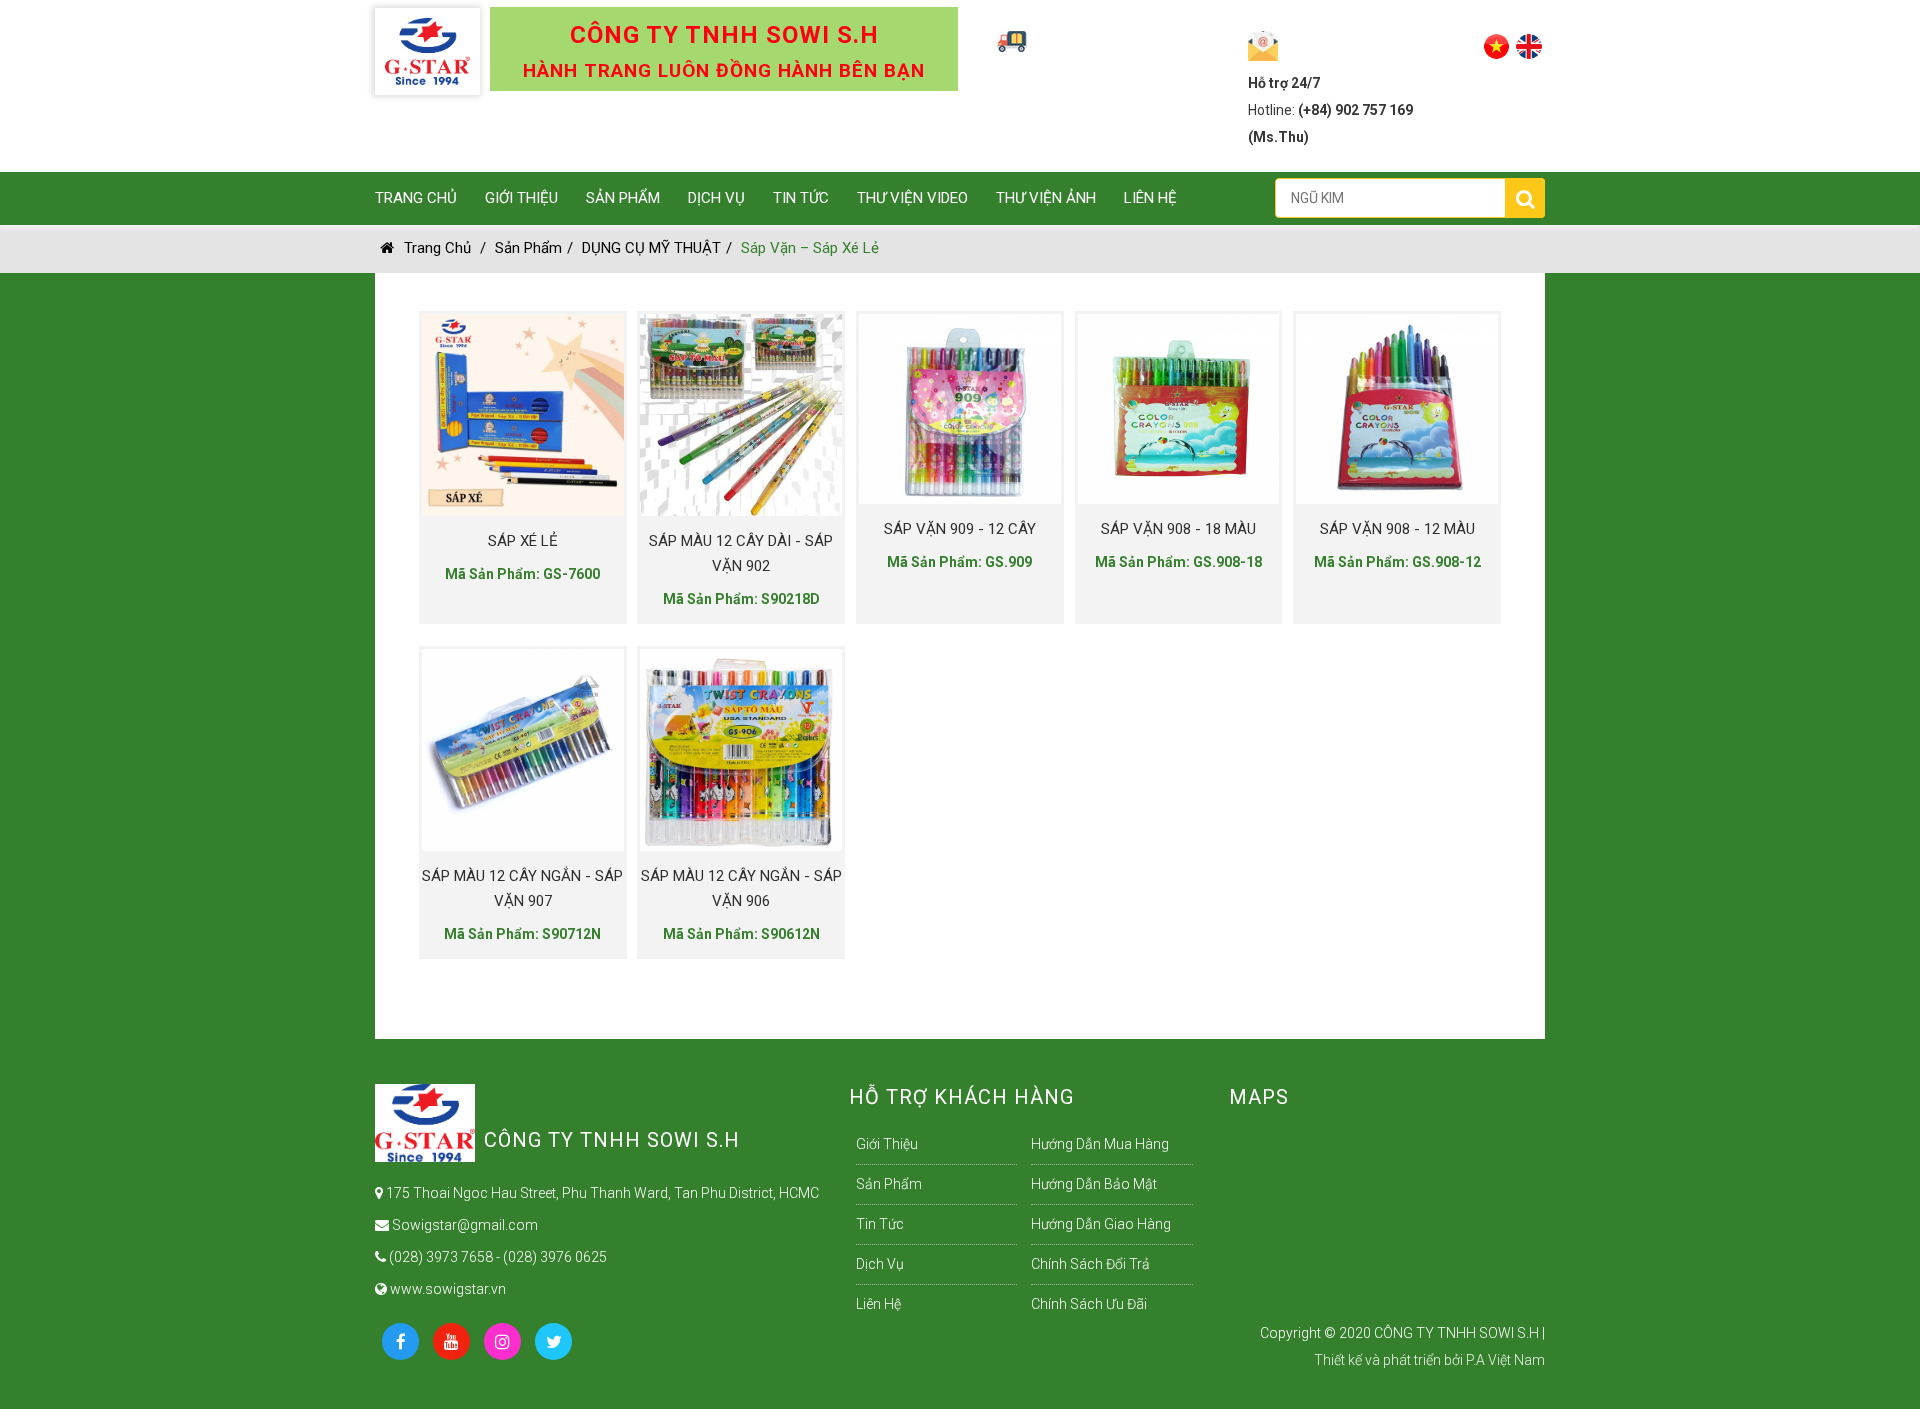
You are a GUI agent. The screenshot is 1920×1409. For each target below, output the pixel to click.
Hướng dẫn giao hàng (1101, 1224)
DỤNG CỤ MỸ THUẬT (651, 248)
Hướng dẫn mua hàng (1100, 1144)
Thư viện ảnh (1046, 198)
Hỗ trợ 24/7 (1284, 83)
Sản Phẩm (623, 198)
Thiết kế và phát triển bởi (1388, 1360)
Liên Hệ (1150, 198)
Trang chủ (437, 248)
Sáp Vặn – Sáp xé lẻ (810, 248)
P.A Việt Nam (1505, 1360)
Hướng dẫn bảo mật (1094, 1184)
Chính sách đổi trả (1090, 1264)
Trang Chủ (416, 198)
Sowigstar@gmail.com (463, 1225)
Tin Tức (801, 198)
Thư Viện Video (912, 198)
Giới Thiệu (521, 198)
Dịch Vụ (716, 198)
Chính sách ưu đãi (1089, 1304)
